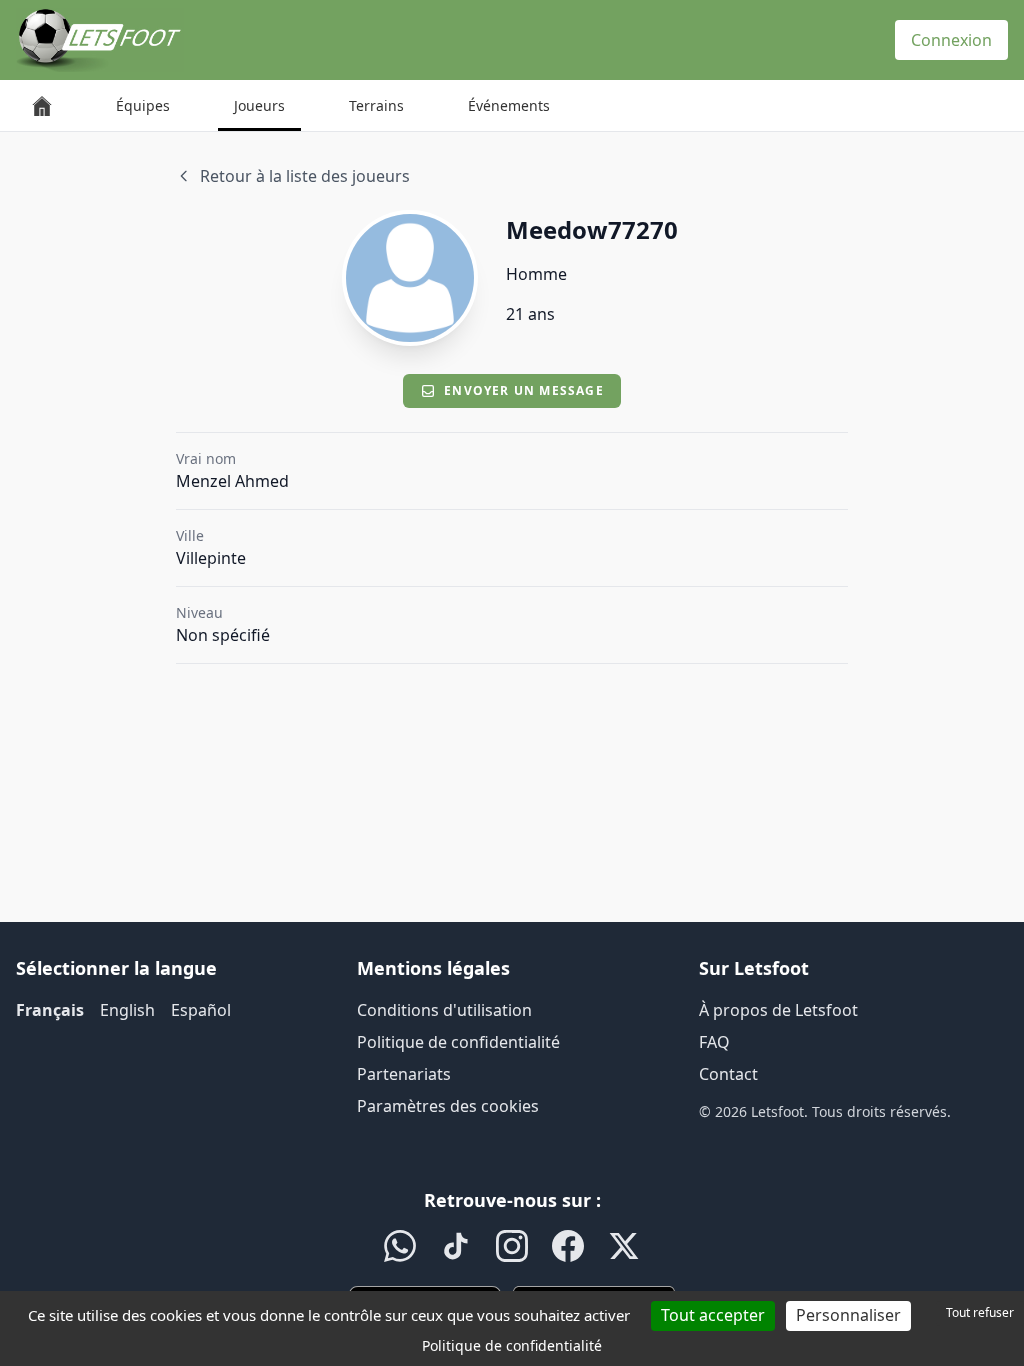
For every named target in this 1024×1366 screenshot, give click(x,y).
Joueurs (259, 105)
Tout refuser (980, 1312)
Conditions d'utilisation (444, 1010)
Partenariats (404, 1074)
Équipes (143, 105)
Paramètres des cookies (448, 1106)
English (127, 1010)
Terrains (376, 105)
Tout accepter (713, 1315)
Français (50, 1010)
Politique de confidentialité (458, 1042)
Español (201, 1010)
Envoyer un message (524, 390)
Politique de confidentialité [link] (512, 1345)
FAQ (714, 1042)
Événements (509, 105)
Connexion (951, 40)
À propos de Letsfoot (778, 1010)
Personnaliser (848, 1315)
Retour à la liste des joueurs (305, 176)
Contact (728, 1074)
